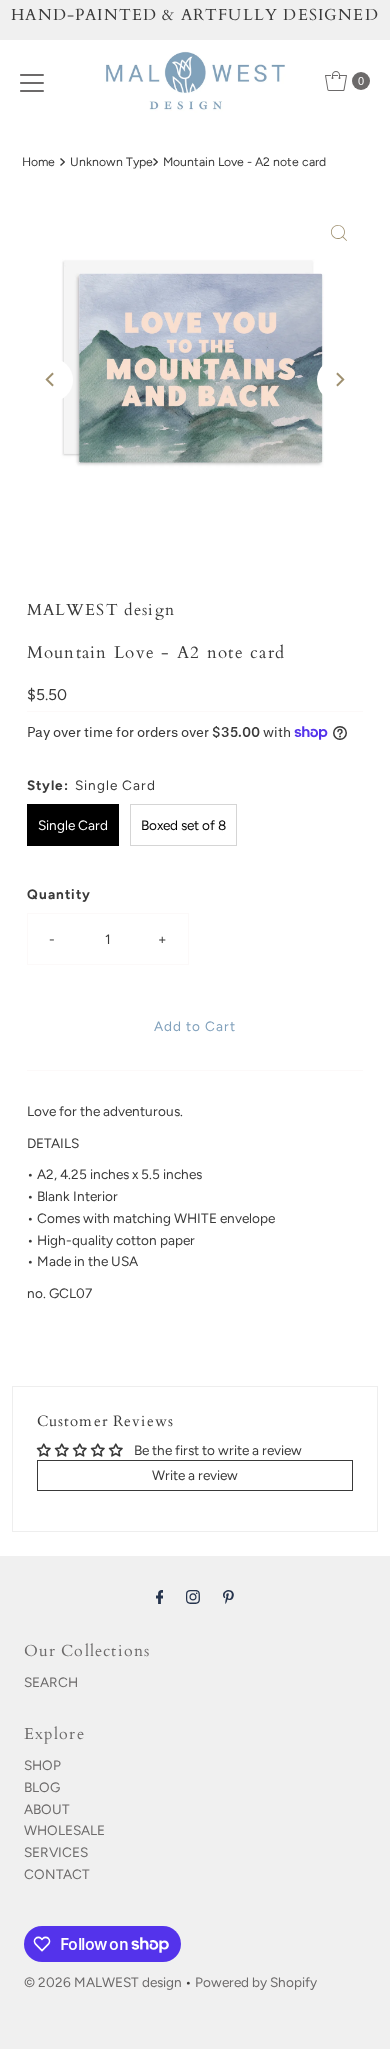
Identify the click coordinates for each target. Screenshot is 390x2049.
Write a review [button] (195, 1475)
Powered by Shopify (256, 1982)
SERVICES (56, 1852)
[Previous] (51, 380)
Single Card (73, 825)
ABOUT (47, 1809)
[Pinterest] (228, 1597)
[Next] (339, 380)
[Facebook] (160, 1597)
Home (38, 161)
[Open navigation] (32, 81)
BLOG (42, 1787)
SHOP (42, 1765)
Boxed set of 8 (183, 825)
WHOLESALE (64, 1830)
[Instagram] (193, 1597)
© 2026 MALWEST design (103, 1982)
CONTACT (57, 1874)
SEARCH (51, 1682)
